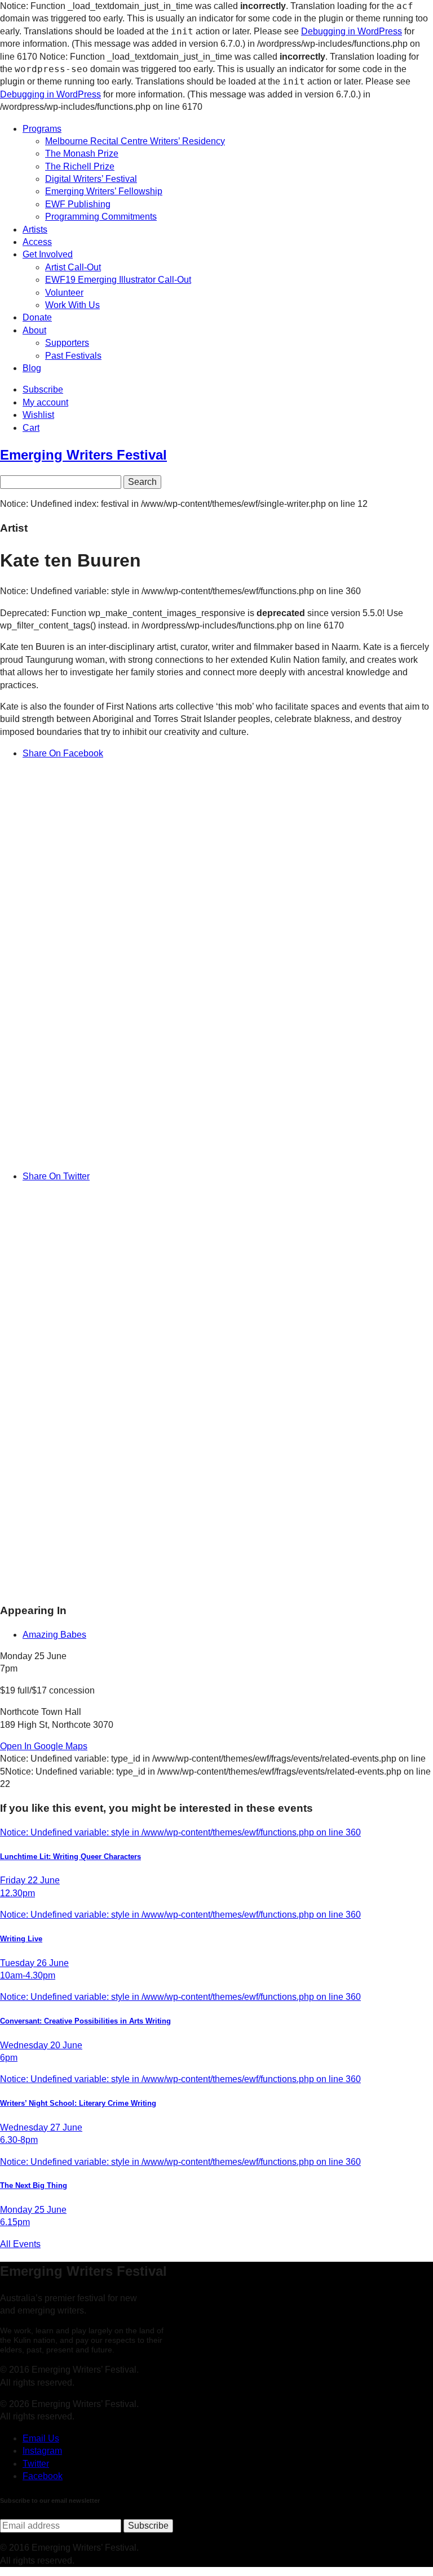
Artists (35, 229)
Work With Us (72, 305)
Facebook (43, 2476)
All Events (20, 2244)
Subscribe (43, 389)
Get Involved (48, 254)
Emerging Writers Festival (83, 455)
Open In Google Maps (44, 1746)
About (34, 330)
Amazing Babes (54, 1635)
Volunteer (64, 293)
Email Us (41, 2438)
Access (37, 242)
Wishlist (38, 415)
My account (45, 402)
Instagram (42, 2451)
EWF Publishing (78, 204)
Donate (37, 317)
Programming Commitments (101, 217)
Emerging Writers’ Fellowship (104, 191)
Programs (42, 129)
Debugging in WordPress (352, 31)
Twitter (36, 2464)
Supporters (67, 343)
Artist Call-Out (73, 267)
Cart (31, 428)
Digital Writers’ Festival (91, 179)
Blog (32, 368)
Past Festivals (73, 356)
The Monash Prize (82, 153)
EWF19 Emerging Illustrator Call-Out (118, 280)
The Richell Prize (80, 166)
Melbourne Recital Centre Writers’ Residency (135, 141)
